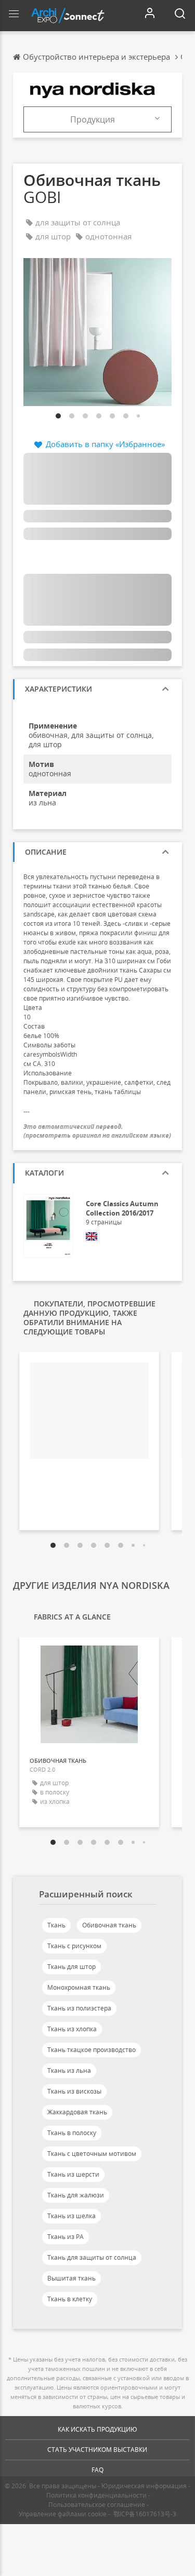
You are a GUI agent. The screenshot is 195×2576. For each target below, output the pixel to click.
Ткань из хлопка (72, 2029)
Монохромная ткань (79, 1987)
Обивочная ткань (109, 1925)
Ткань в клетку (70, 2299)
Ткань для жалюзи (76, 2195)
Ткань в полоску (72, 2133)
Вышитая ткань (71, 2278)
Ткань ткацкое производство (92, 2050)
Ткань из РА (66, 2237)
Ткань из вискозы (74, 2091)
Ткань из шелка (71, 2216)
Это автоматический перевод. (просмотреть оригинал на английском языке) (97, 1131)
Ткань (56, 1925)
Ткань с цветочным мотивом (92, 2154)
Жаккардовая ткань (77, 2112)
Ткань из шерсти (73, 2174)
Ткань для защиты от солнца (92, 2257)
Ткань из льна (69, 2071)
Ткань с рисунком (74, 1946)
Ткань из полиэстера (79, 2008)
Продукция (93, 119)
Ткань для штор (71, 1967)
